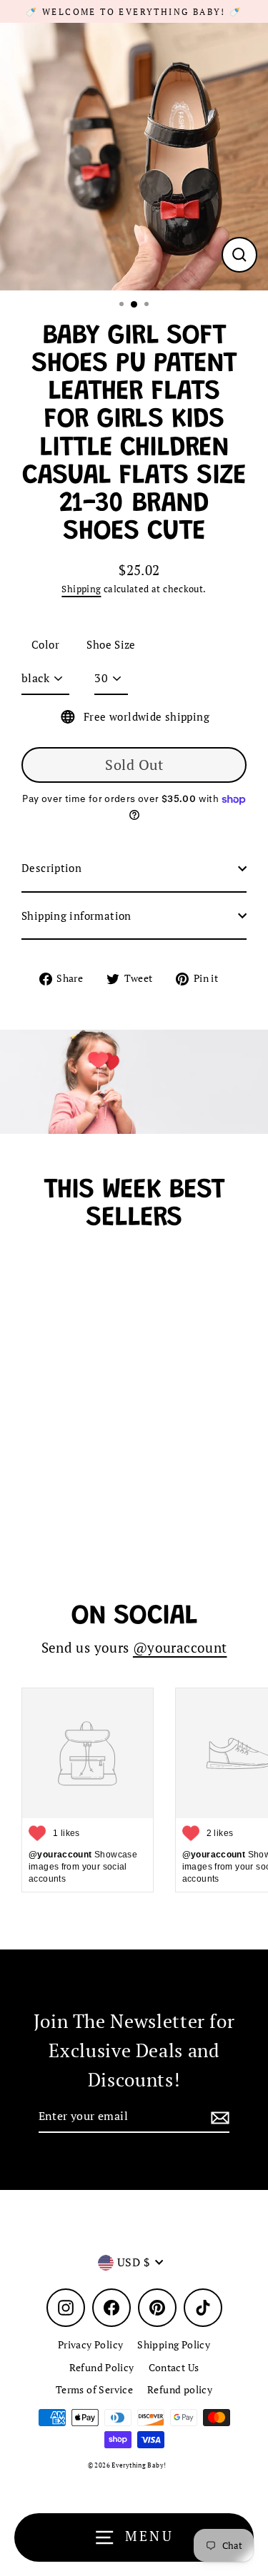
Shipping (81, 589)
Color (45, 644)
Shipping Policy (174, 2345)
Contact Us (174, 2368)
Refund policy (180, 2390)
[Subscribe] (218, 2117)
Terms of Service (94, 2390)
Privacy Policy (90, 2345)
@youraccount (180, 1648)
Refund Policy (102, 2368)
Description (51, 868)
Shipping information (76, 916)
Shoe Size (111, 644)
